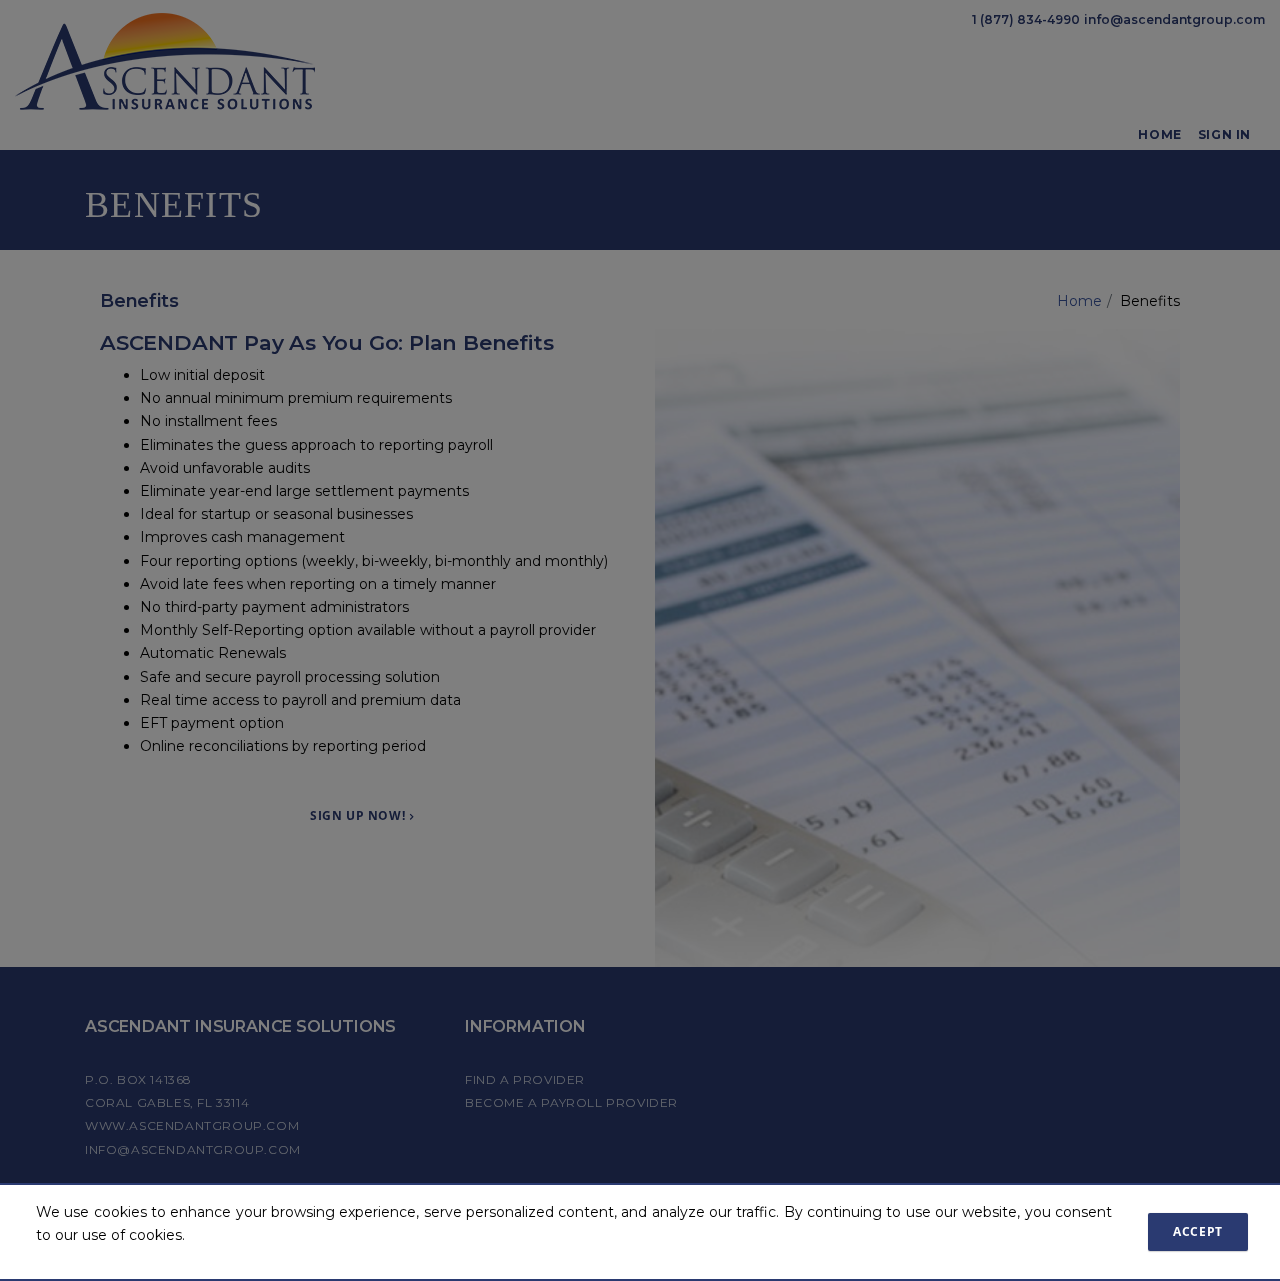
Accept (1198, 1231)
